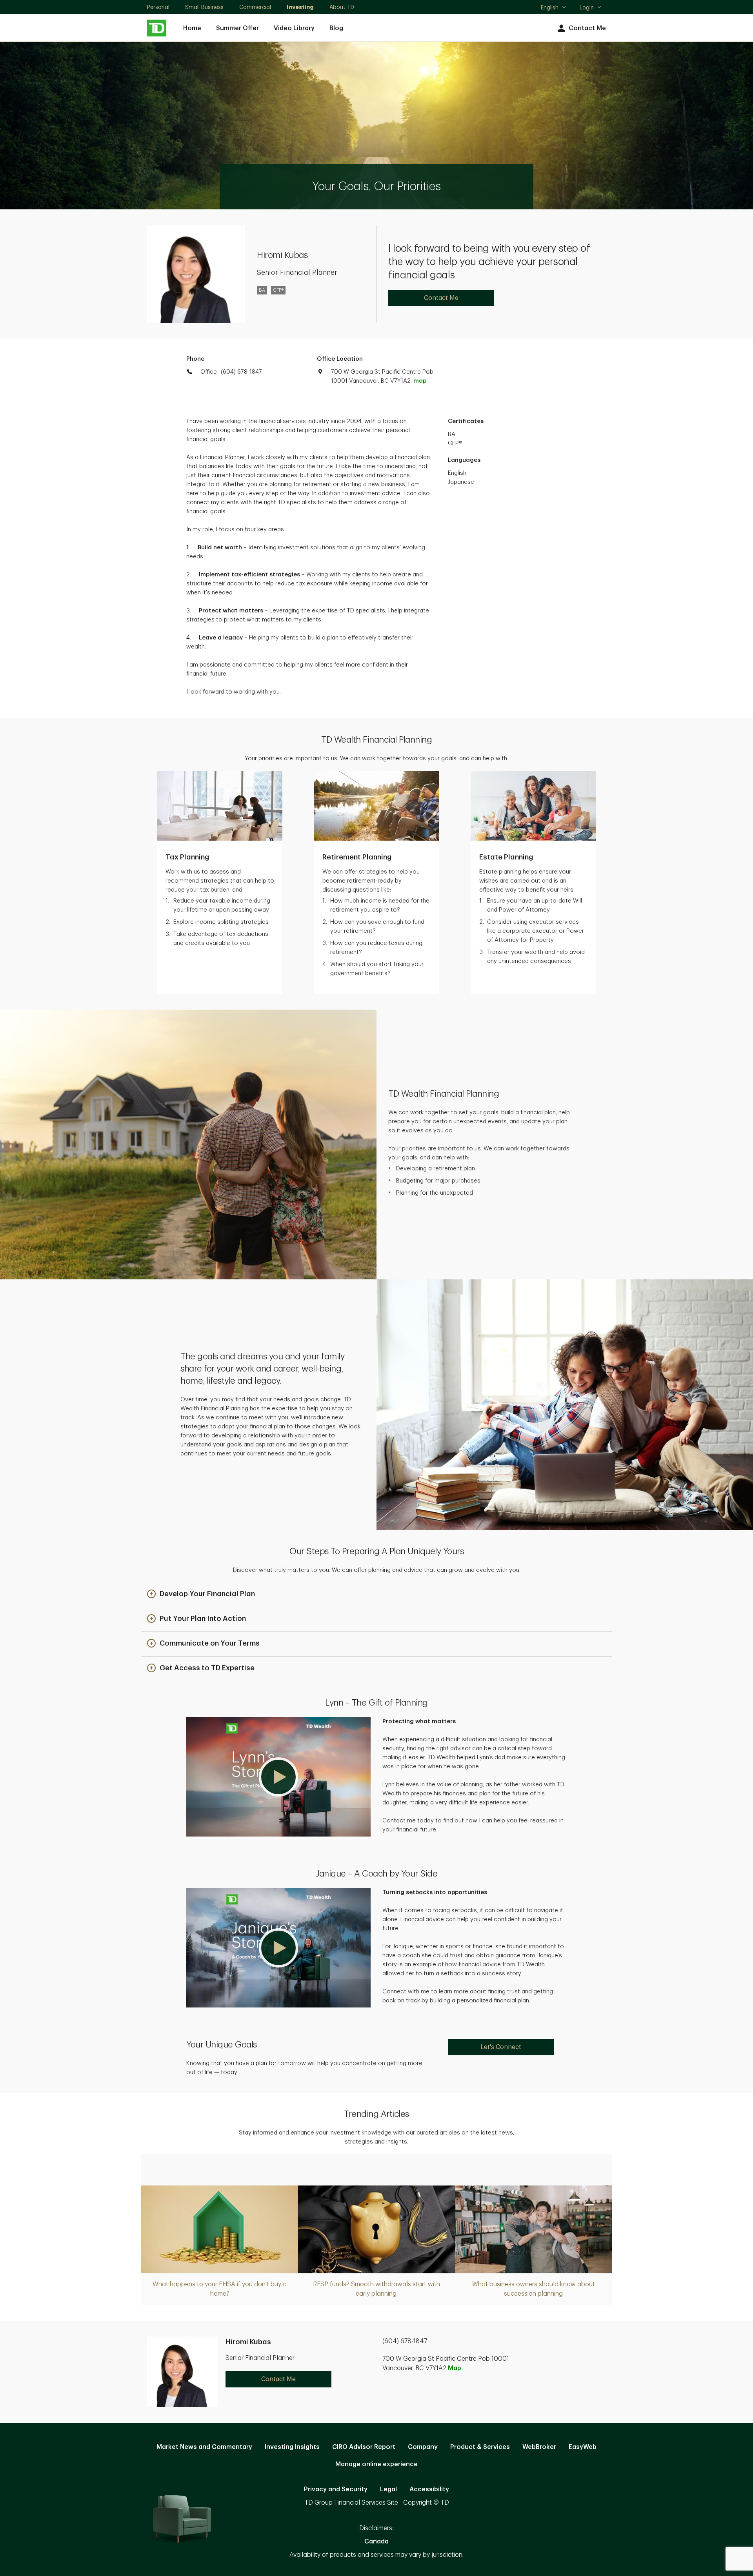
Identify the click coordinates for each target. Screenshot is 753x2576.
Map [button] (455, 2368)
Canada (376, 2541)
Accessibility (429, 2489)
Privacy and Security (336, 2489)
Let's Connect (501, 2047)
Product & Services (480, 2447)
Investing (300, 7)
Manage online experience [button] (376, 2464)
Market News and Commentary (204, 2447)
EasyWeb (583, 2447)
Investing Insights (292, 2447)
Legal (388, 2489)
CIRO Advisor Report (364, 2447)
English (553, 8)
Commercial (255, 7)
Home (192, 28)
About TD (342, 7)
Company (423, 2447)
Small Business (204, 7)
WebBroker (539, 2447)
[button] (201, 1594)
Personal (158, 7)
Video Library (294, 28)
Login (587, 7)
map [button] (420, 381)
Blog (336, 28)
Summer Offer (237, 28)
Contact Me (587, 28)
